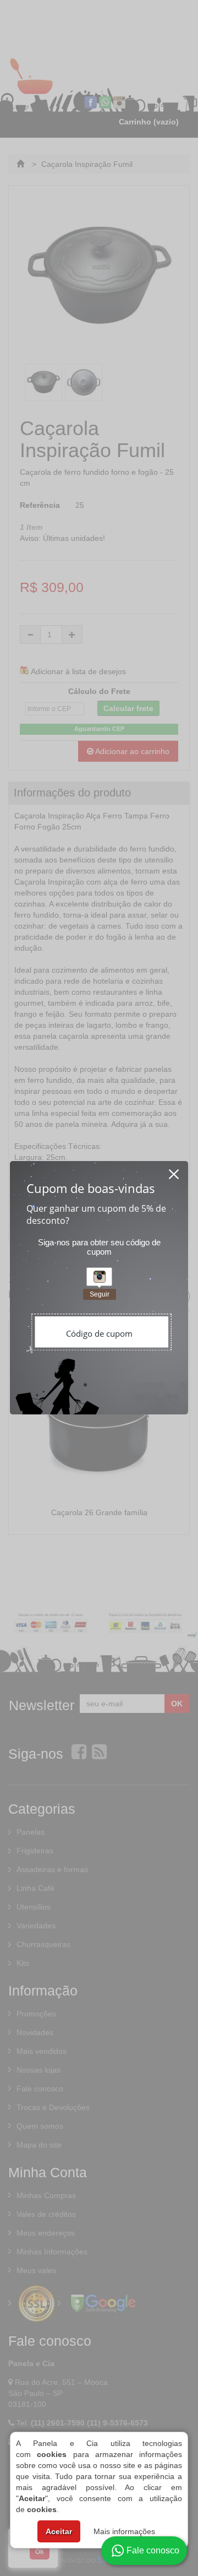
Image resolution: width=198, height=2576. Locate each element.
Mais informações (124, 2531)
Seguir (100, 1294)
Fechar (174, 1171)
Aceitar (59, 2531)
